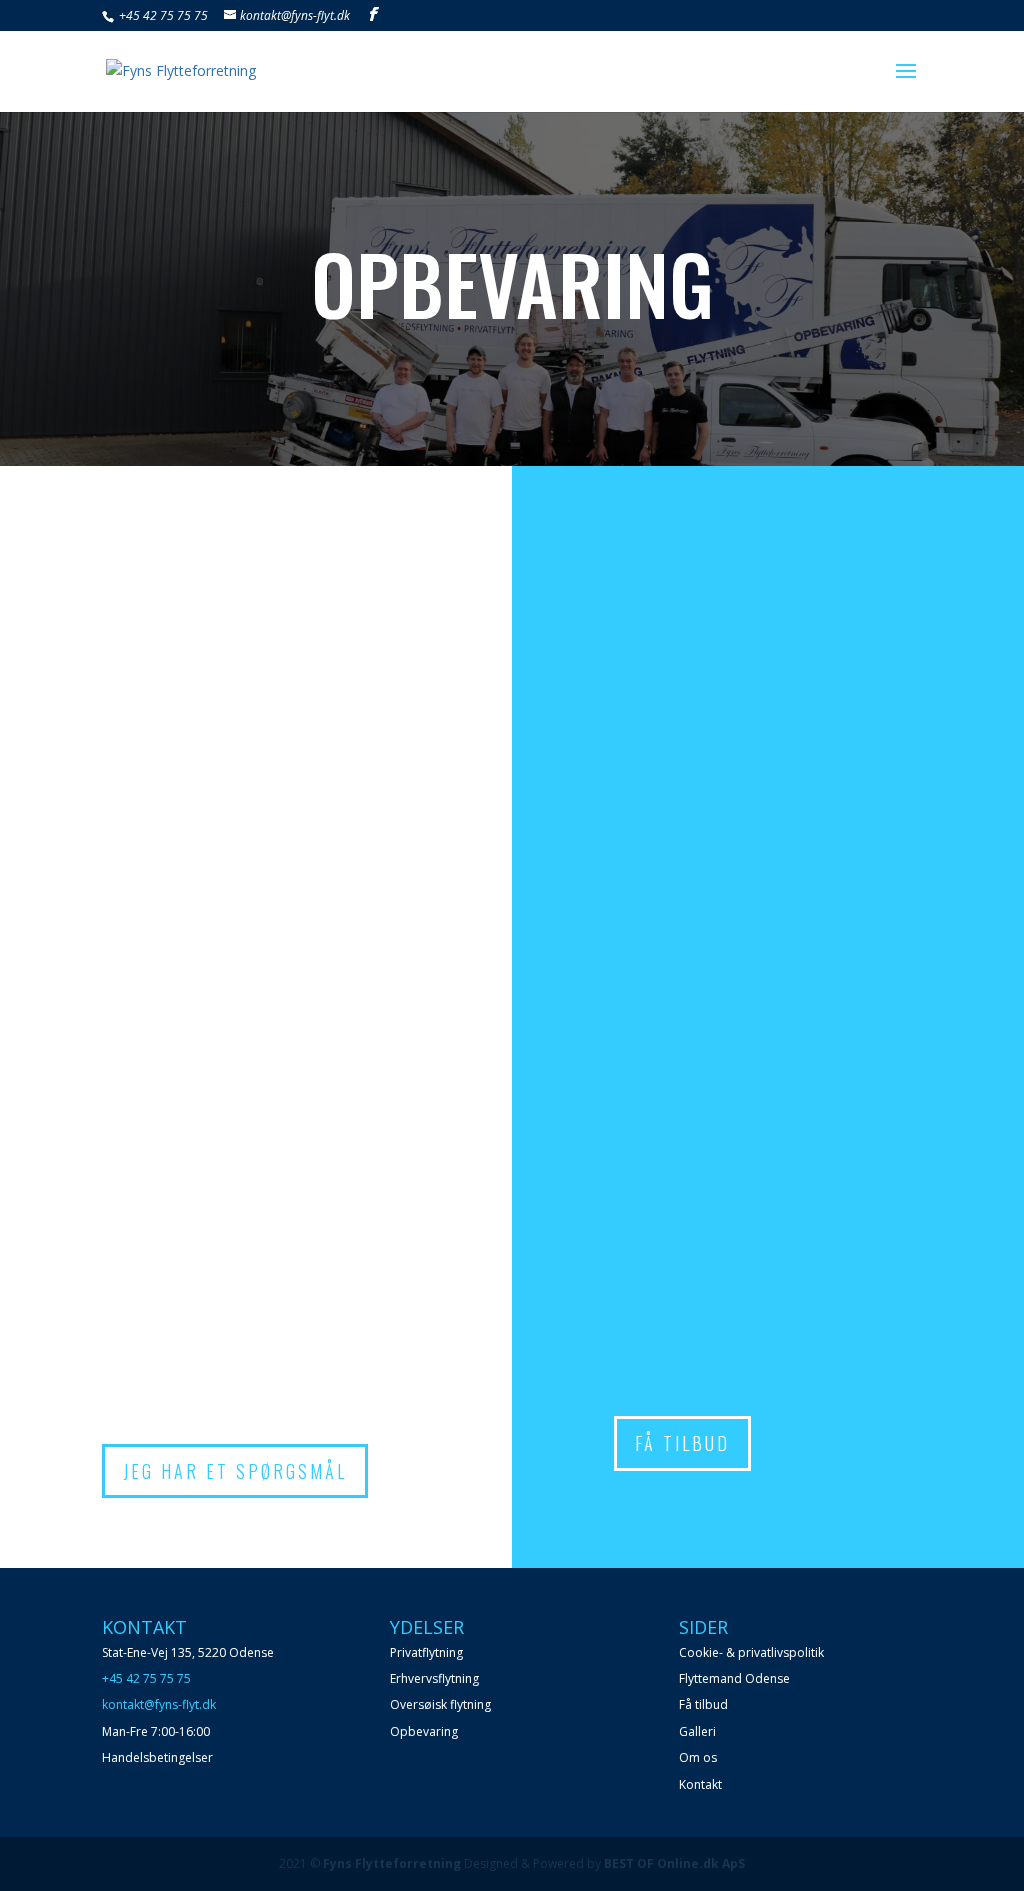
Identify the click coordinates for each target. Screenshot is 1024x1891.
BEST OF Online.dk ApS (674, 1863)
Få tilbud (703, 1704)
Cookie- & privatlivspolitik (751, 1652)
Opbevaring (424, 1731)
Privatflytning (426, 1652)
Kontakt (700, 1784)
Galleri (697, 1731)
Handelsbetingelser (157, 1757)
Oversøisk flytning (440, 1704)
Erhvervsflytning (434, 1678)
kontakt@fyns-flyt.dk (159, 1704)
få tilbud (682, 1443)
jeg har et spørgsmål (235, 1471)
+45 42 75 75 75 (162, 15)
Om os (698, 1757)
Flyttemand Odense (734, 1678)
